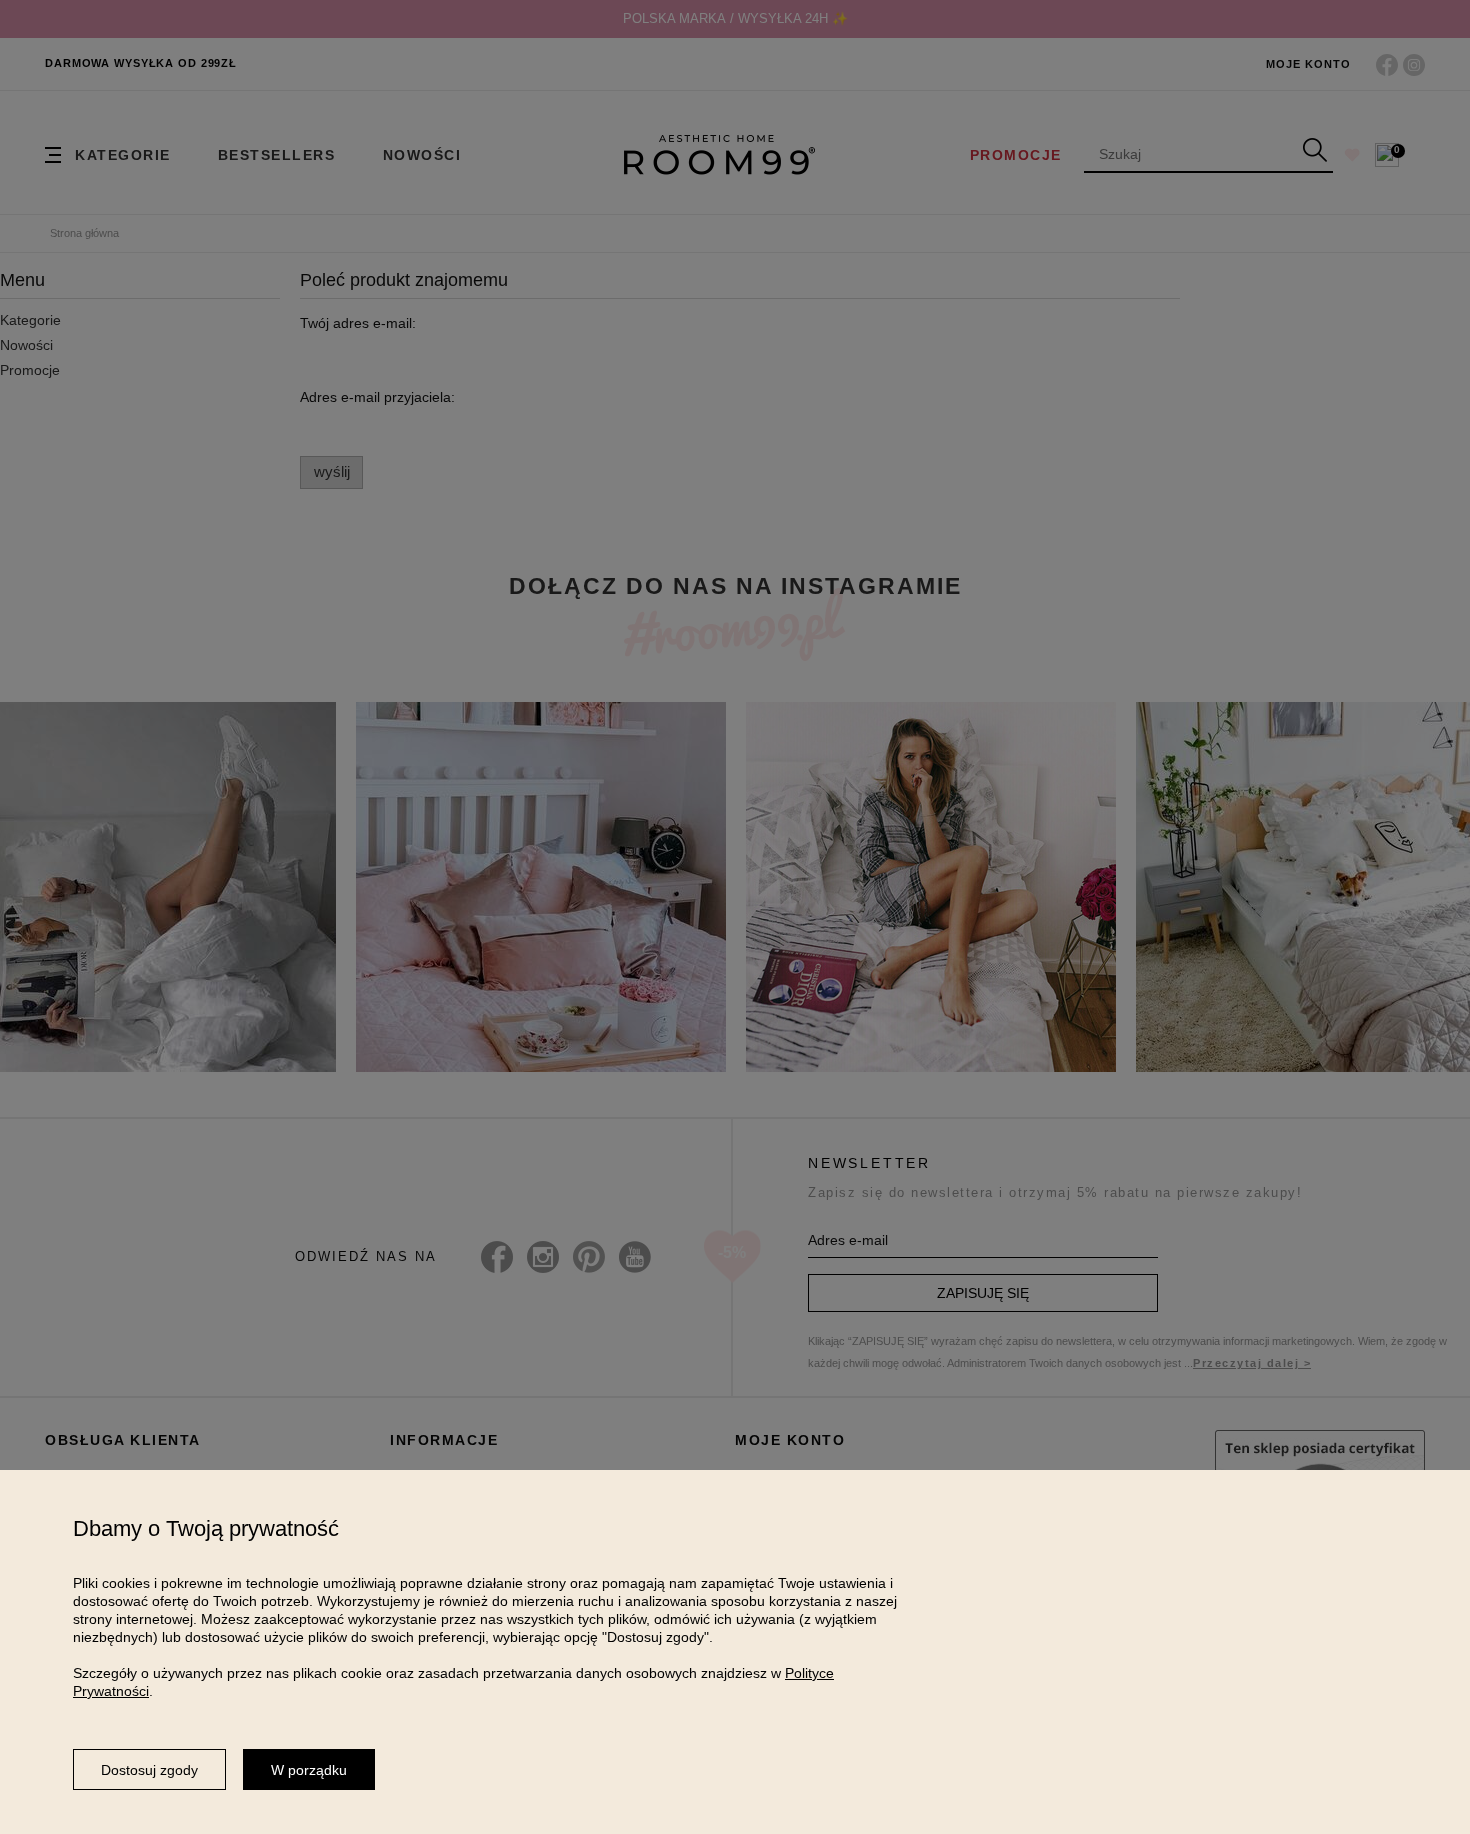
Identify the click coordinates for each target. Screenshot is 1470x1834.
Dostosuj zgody (149, 1770)
